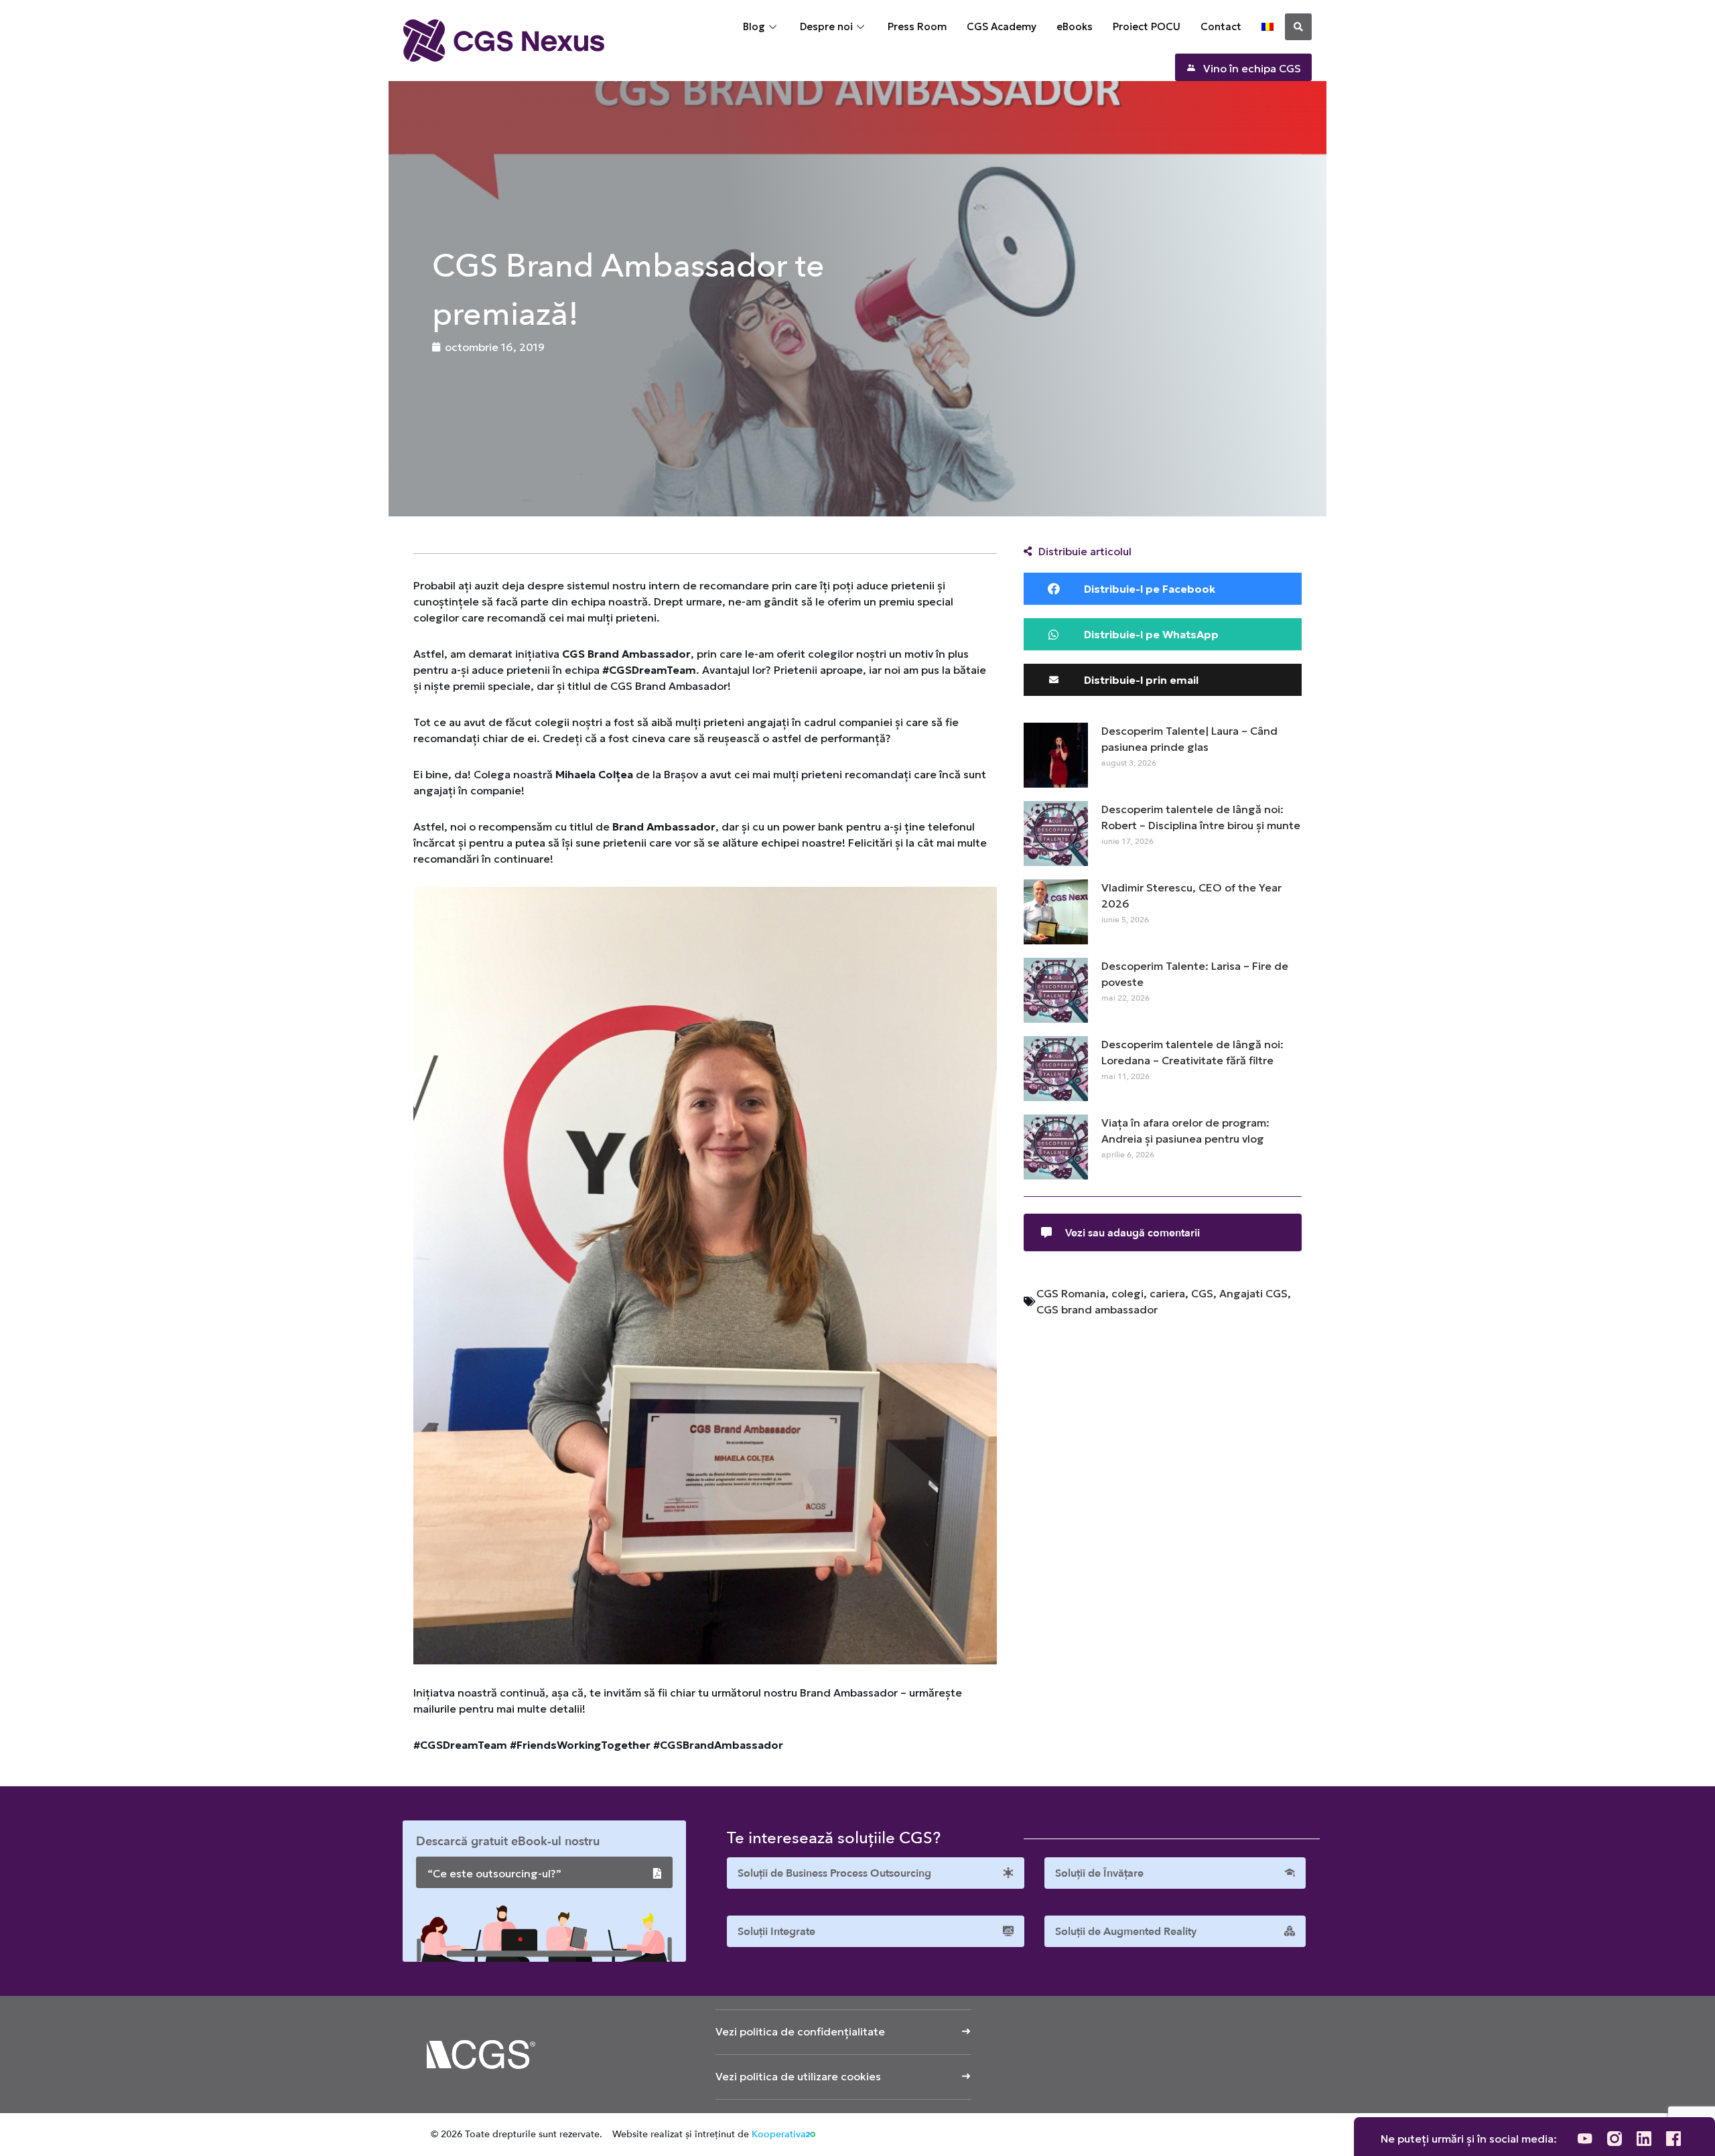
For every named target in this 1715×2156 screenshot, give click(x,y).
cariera (1167, 1293)
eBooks (1075, 26)
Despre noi (826, 26)
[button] (1298, 27)
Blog (754, 26)
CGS (1202, 1293)
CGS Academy (1002, 26)
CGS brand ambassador (1097, 1309)
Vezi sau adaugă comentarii (1133, 1233)
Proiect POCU (1147, 26)
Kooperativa (779, 2134)
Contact (1221, 26)
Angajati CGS (1253, 1293)
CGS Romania (1071, 1293)
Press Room (917, 26)
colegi (1127, 1293)
